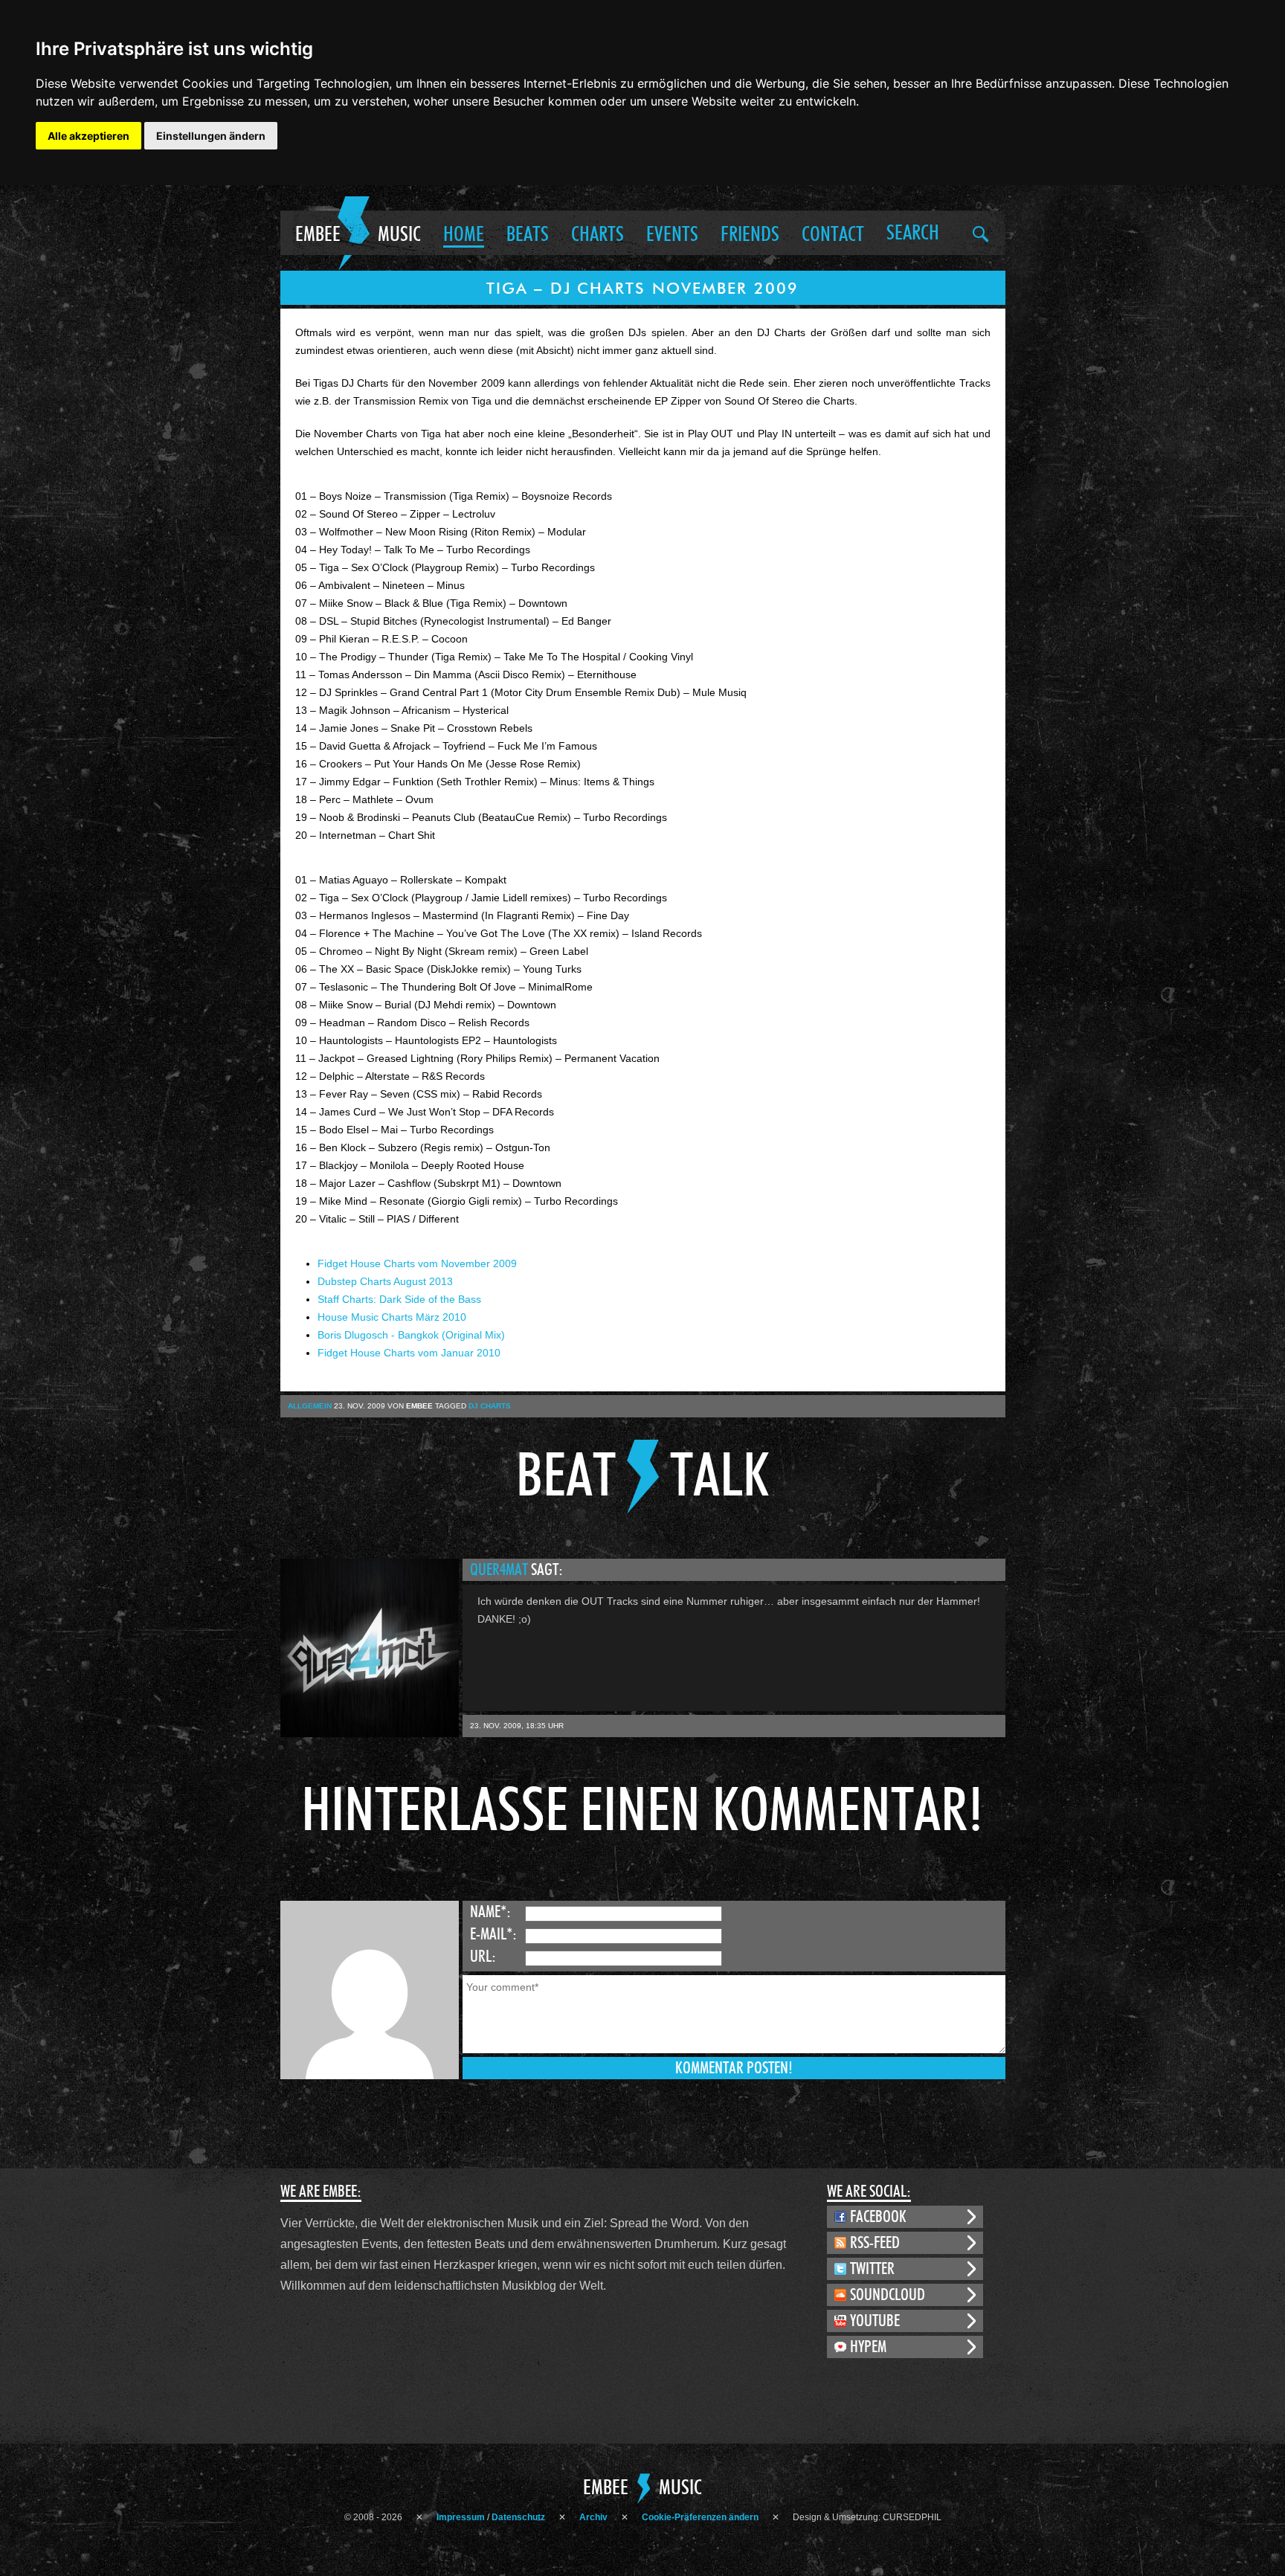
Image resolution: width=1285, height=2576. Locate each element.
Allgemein (310, 1406)
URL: (483, 1957)
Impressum (461, 2517)
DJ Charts (490, 1406)
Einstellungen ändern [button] (211, 136)
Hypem (868, 2347)
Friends (750, 235)
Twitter (872, 2269)
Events (672, 235)
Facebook (878, 2217)
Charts (598, 235)
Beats (528, 235)
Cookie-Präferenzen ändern (700, 2517)
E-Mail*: (493, 1934)
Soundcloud (888, 2295)
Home (464, 235)
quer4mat (500, 1570)
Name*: (490, 1912)
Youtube (875, 2321)
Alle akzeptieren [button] (88, 136)
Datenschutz (518, 2517)
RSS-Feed (875, 2243)
